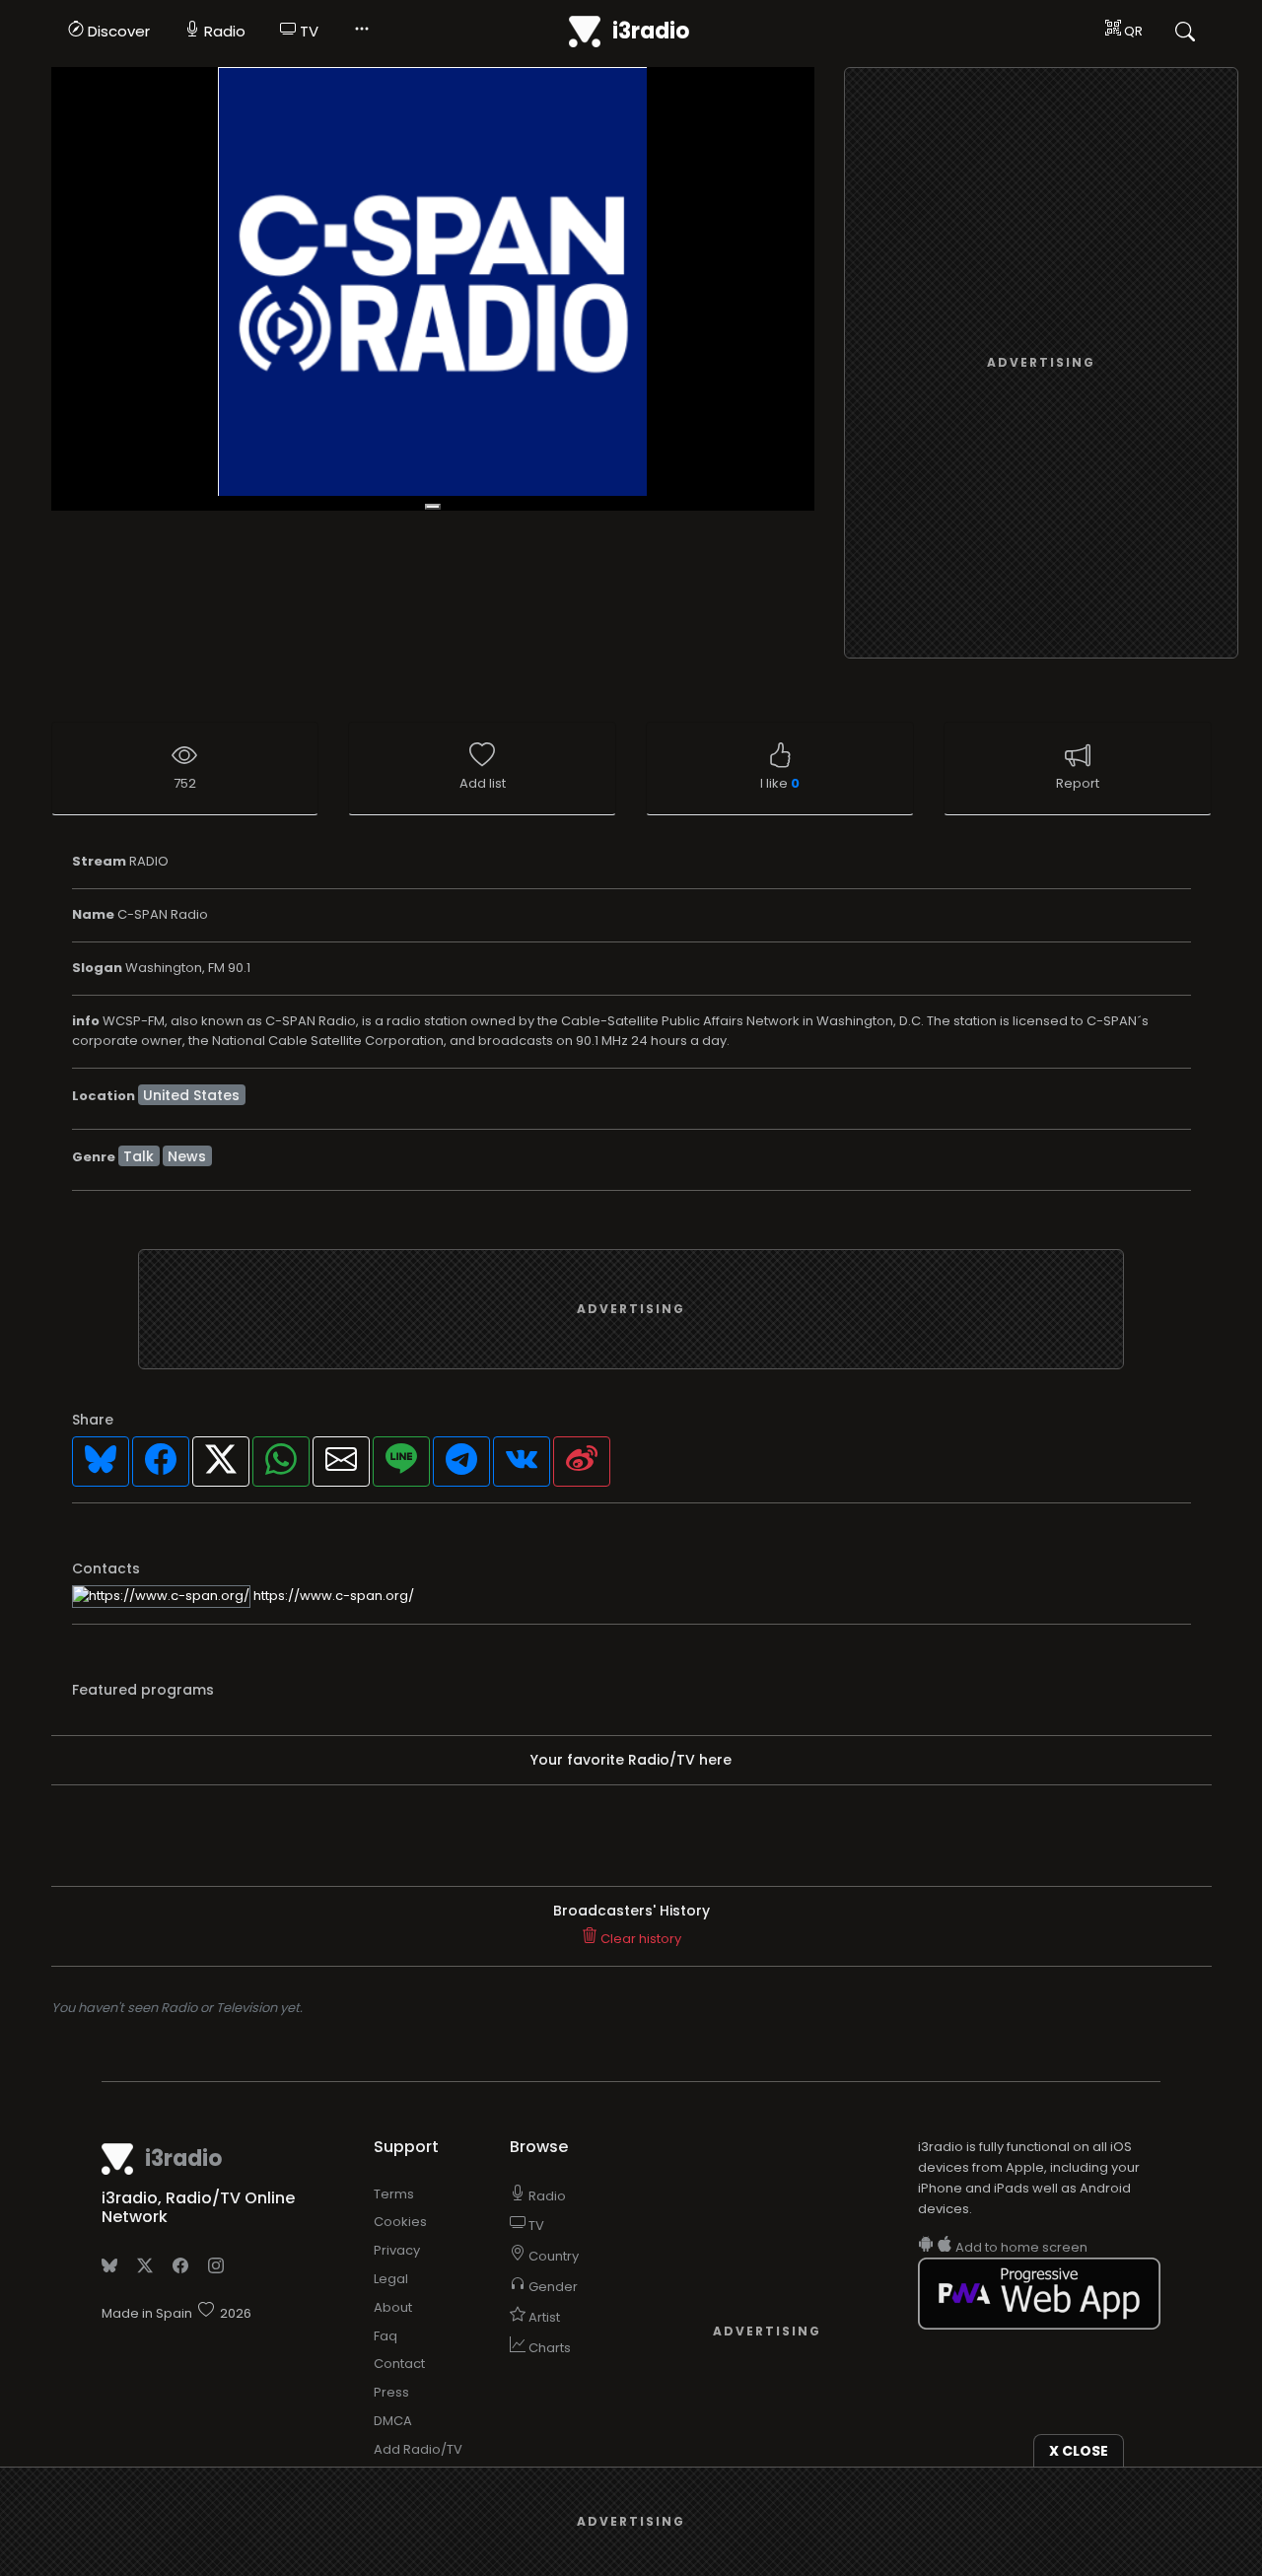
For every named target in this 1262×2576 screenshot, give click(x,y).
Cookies (400, 2222)
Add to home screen (1020, 2247)
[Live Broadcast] (433, 289)
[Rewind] (433, 507)
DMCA (393, 2421)
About (393, 2307)
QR (1132, 31)
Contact (399, 2364)
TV (307, 31)
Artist (543, 2317)
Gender (552, 2287)
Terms (394, 2194)
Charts (548, 2348)
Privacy (397, 2250)
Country (552, 2256)
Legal (391, 2279)
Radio (223, 31)
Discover (117, 31)
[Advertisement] (1041, 364)
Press (391, 2392)
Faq (386, 2336)
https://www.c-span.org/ (332, 1596)
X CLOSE (1079, 2451)
